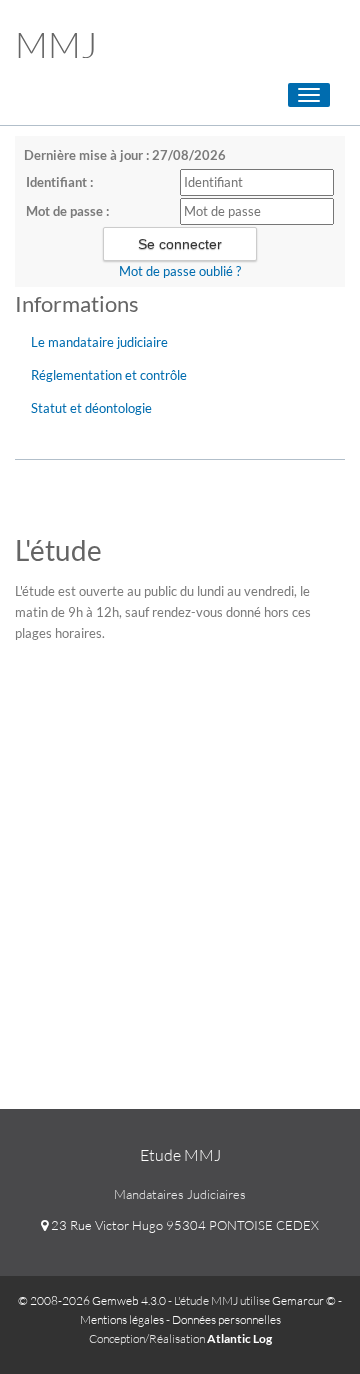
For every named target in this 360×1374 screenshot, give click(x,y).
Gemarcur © (304, 1300)
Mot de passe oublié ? (180, 271)
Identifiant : (59, 182)
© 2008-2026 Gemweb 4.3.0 (92, 1300)
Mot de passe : (67, 211)
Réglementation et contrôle (109, 375)
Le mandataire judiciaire (99, 342)
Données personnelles (226, 1319)
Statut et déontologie (91, 408)
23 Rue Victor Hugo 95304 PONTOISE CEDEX (183, 1225)
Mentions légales (122, 1319)
